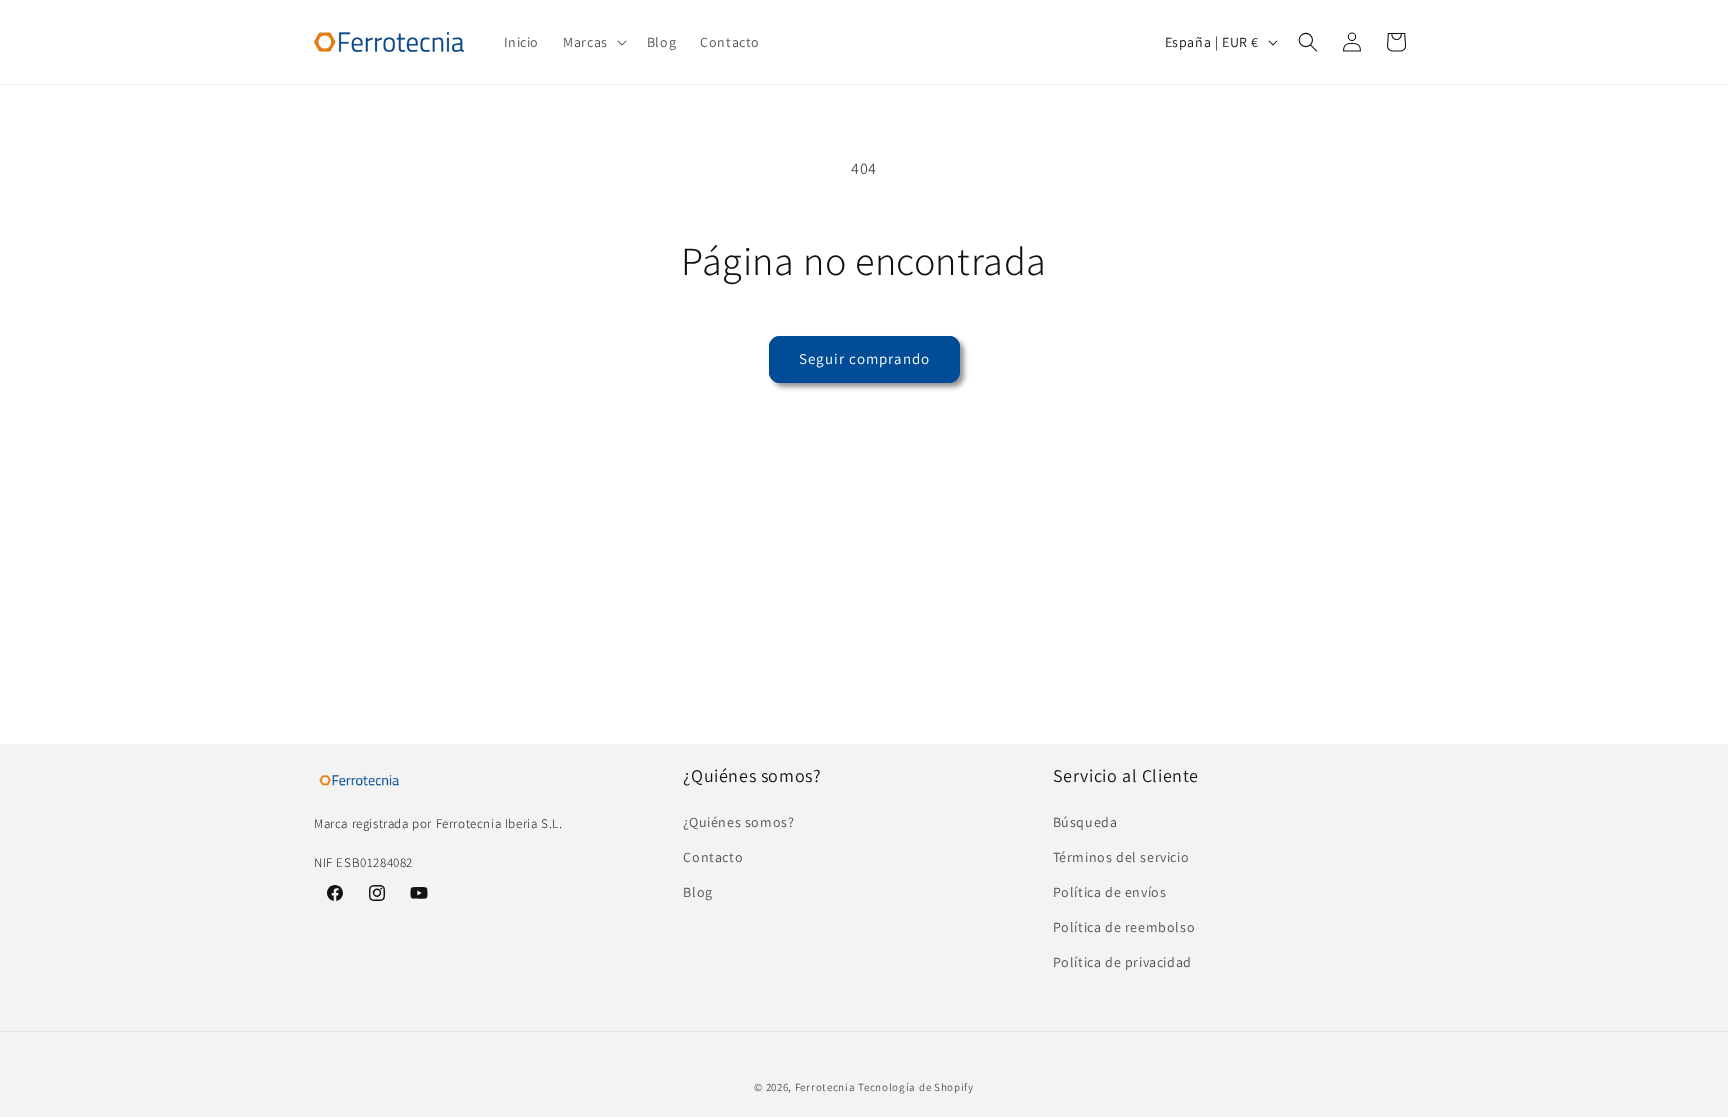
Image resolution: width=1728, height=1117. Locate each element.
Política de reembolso (1124, 927)
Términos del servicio (1121, 857)
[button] (593, 42)
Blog (697, 892)
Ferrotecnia (825, 1087)
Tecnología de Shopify (916, 1087)
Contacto (713, 857)
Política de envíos (1110, 892)
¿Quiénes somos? (738, 822)
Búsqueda (1085, 822)
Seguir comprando (864, 358)
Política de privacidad (1122, 962)
